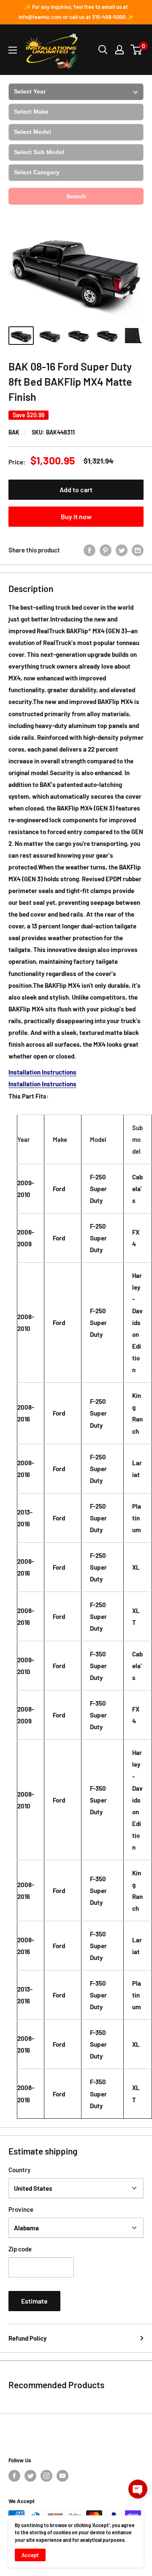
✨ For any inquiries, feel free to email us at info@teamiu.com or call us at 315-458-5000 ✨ (76, 12)
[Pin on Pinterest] (106, 550)
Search (76, 196)
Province (21, 2209)
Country (19, 2170)
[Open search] (103, 50)
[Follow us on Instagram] (46, 2476)
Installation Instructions (42, 1072)
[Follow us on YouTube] (62, 2476)
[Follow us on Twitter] (30, 2476)
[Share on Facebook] (90, 550)
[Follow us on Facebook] (14, 2476)
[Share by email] (138, 550)
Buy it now (76, 516)
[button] (138, 2489)
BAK (14, 432)
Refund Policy (28, 2338)
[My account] (119, 50)
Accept (30, 2555)
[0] (137, 50)
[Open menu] (13, 50)
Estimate (34, 2301)
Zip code (20, 2249)
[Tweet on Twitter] (122, 550)
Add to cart (76, 489)
